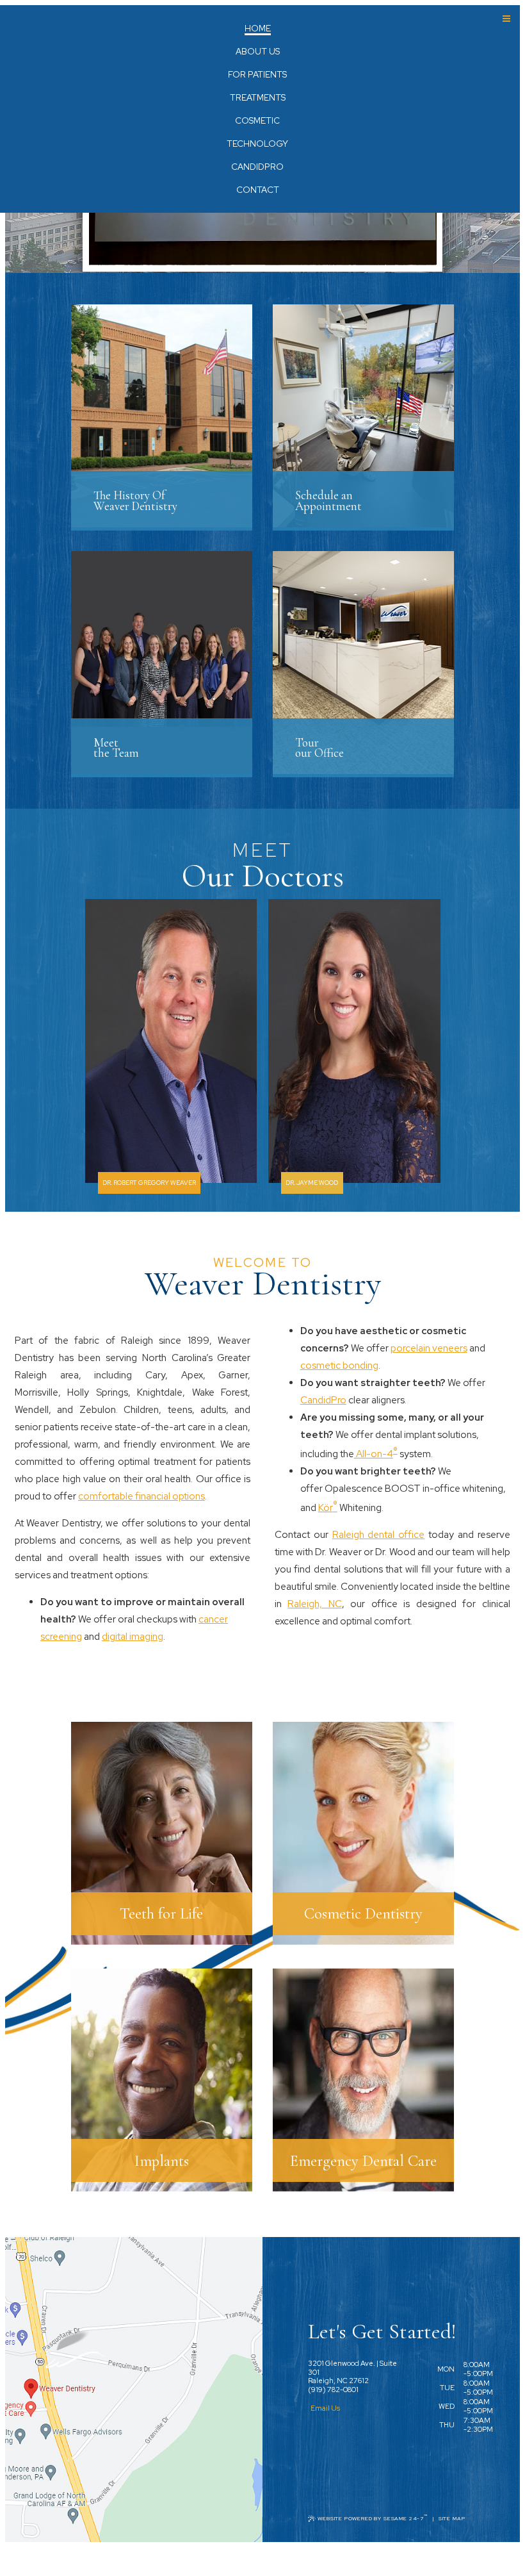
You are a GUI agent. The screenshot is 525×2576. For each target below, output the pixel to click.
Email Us (325, 2408)
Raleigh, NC (315, 1604)
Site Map (452, 2519)
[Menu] (506, 19)
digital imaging (133, 1637)
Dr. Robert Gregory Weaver (149, 1183)
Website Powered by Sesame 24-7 (373, 2518)
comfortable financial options (141, 1496)
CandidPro (323, 1400)
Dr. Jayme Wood (312, 1183)
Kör (328, 1508)
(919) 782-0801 (333, 2390)
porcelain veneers (429, 1348)
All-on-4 (374, 1454)
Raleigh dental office (379, 1535)
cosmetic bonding (339, 1366)
